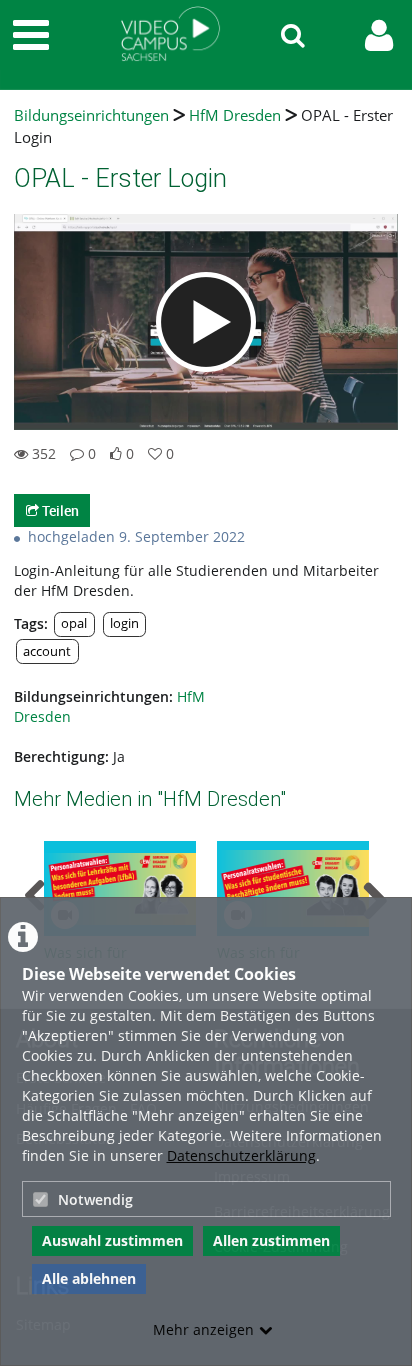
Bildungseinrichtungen (91, 115)
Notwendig (95, 1199)
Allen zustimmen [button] (271, 1240)
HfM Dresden (235, 115)
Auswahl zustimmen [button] (112, 1240)
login (124, 623)
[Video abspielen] (206, 322)
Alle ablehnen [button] (89, 1278)
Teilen (59, 510)
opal (74, 623)
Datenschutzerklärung (241, 1155)
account (47, 651)
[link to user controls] (379, 35)
